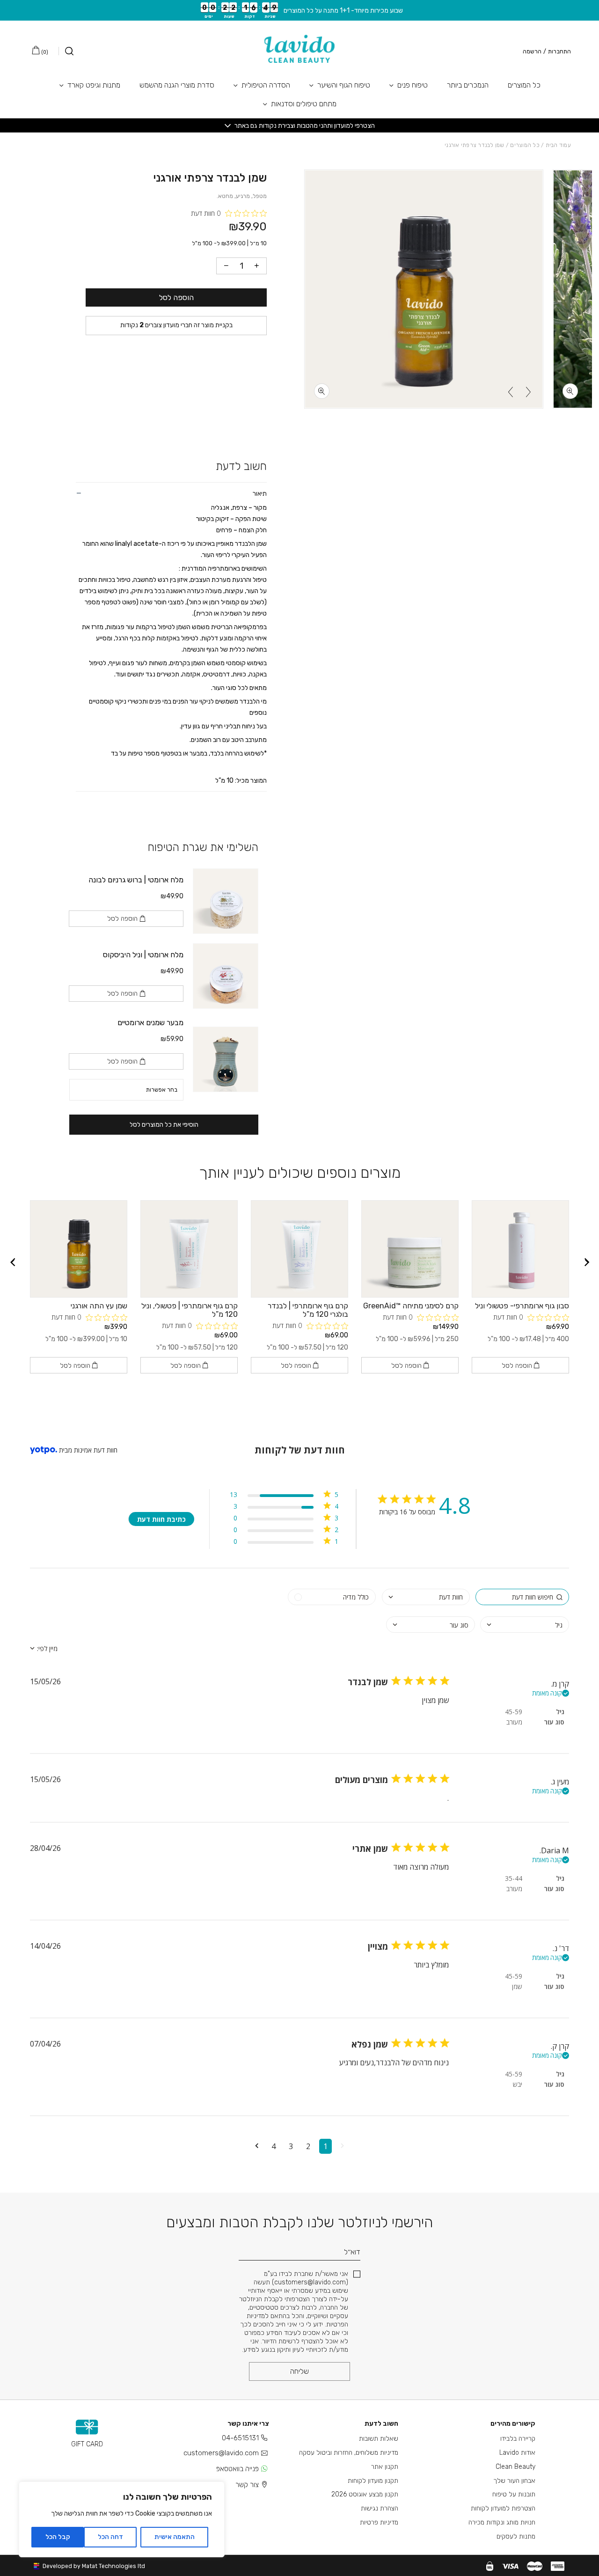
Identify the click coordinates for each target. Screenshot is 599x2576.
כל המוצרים (524, 85)
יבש (518, 2084)
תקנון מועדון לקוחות (373, 2481)
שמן (517, 1986)
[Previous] (528, 392)
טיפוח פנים (413, 85)
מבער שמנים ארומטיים (150, 1023)
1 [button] (325, 2146)
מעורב (514, 1722)
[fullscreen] (570, 391)
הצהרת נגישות (380, 2508)
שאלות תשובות (379, 2439)
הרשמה (532, 51)
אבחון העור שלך (514, 2481)
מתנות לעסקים (516, 2536)
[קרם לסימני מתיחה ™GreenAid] (410, 1249)
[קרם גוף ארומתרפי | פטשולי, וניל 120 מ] (189, 1249)
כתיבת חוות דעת (161, 1519)
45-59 (514, 1712)
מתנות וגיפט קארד (94, 85)
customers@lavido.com (221, 2453)
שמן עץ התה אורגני (99, 1306)
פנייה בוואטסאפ (237, 2469)
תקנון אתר (385, 2467)
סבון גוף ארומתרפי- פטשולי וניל (522, 1306)
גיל (560, 1712)
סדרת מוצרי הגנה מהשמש (177, 85)
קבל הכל (58, 2537)
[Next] (511, 392)
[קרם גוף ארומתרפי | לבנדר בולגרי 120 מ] (299, 1249)
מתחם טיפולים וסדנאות (304, 104)
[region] (122, 2519)
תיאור (260, 494)
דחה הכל (110, 2537)
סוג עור (554, 1722)
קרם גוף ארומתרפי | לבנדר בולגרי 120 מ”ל (308, 1310)
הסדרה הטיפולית (266, 85)
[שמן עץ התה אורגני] (79, 1249)
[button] (342, 2146)
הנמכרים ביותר (468, 85)
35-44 (514, 1878)
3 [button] (291, 2146)
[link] (284, 1543)
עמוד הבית (558, 145)
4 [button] (274, 2146)
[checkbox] (332, 1597)
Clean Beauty (515, 2467)
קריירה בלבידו (518, 2439)
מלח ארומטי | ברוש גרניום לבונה (136, 880)
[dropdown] (426, 1597)
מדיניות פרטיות (379, 2522)
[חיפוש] (66, 51)
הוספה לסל (176, 297)
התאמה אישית (175, 2537)
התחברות (559, 51)
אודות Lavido (517, 2453)
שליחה (299, 2371)
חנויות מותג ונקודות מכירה (502, 2522)
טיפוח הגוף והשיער (344, 85)
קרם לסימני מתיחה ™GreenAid (411, 1306)
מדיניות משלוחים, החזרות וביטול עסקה (349, 2453)
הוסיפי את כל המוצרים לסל (164, 1125)
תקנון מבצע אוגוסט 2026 (365, 2494)
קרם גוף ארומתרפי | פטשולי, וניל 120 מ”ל (190, 1310)
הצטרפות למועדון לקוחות (503, 2508)
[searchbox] (522, 1597)
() (44, 52)
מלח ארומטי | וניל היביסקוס (143, 955)
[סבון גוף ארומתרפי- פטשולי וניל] (520, 1249)
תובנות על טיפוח (514, 2494)
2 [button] (308, 2146)
